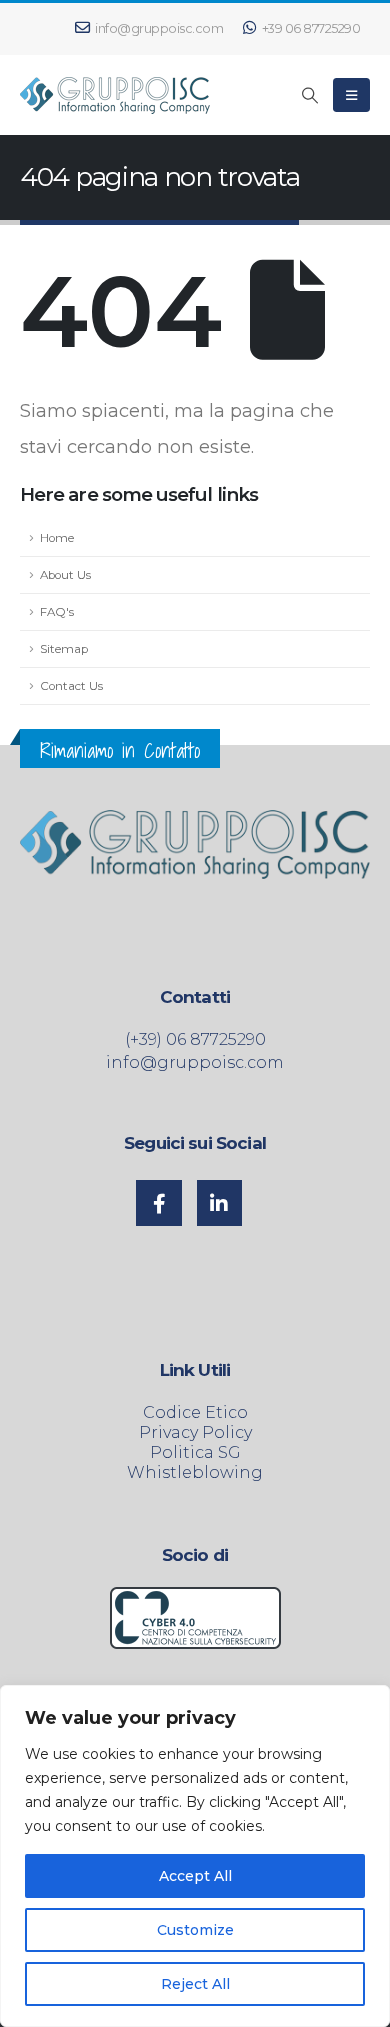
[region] (195, 1856)
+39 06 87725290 (311, 28)
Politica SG (195, 1452)
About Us (65, 575)
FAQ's (57, 612)
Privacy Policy (195, 1432)
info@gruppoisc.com (159, 28)
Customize (195, 1930)
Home (57, 538)
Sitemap (64, 649)
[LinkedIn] (220, 1203)
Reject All (195, 1984)
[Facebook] (159, 1203)
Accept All (195, 1876)
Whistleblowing (195, 1472)
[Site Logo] (115, 95)
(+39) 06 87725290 (195, 1039)
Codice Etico (195, 1412)
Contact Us (71, 686)
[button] (310, 96)
